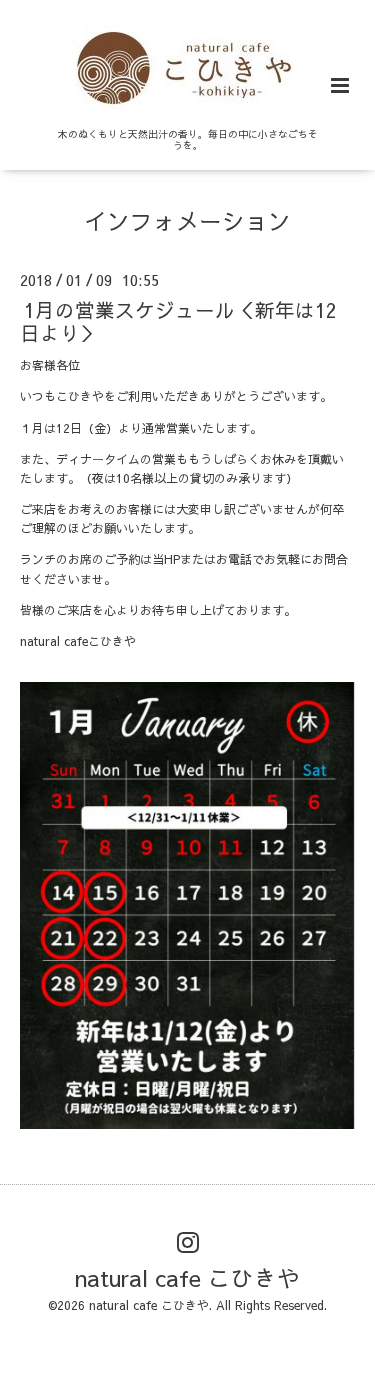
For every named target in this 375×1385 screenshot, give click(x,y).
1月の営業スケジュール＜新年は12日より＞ (178, 320)
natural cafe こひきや (187, 1277)
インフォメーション (187, 220)
